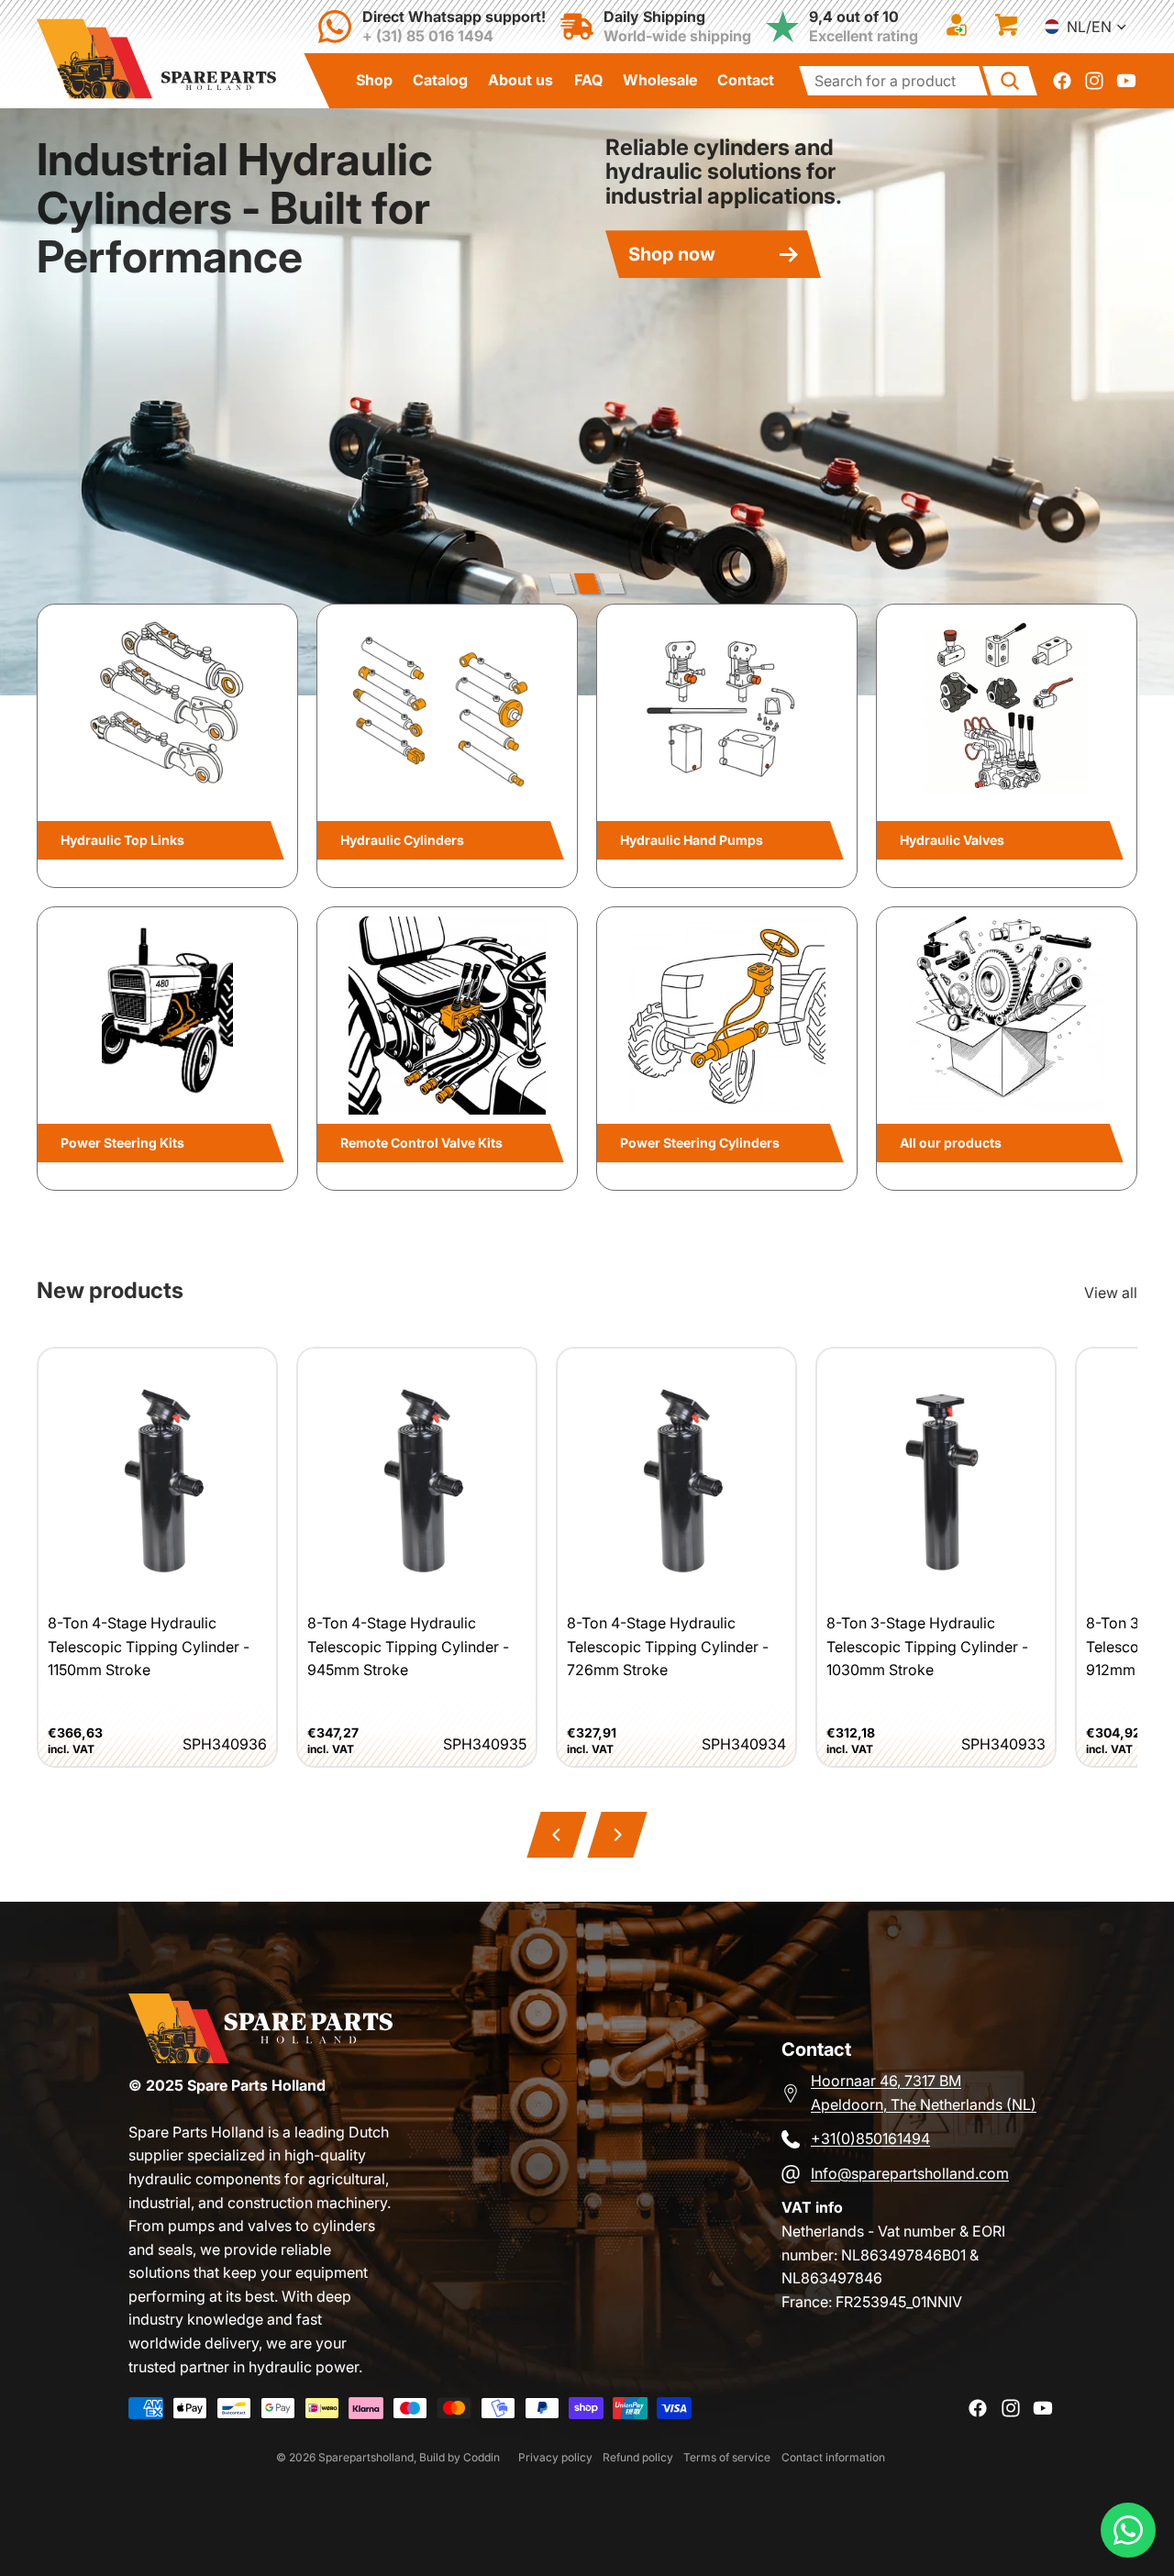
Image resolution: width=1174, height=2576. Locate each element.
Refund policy (638, 2457)
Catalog (440, 80)
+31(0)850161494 (870, 2138)
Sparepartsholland (366, 2457)
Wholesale (660, 80)
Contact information (833, 2457)
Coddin (482, 2457)
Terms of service (727, 2457)
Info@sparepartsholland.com (910, 2173)
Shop (374, 80)
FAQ (588, 80)
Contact (746, 80)
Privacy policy (555, 2457)
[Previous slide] (35, 402)
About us (521, 80)
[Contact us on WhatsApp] (1128, 2530)
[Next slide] (1139, 402)
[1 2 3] (587, 583)
